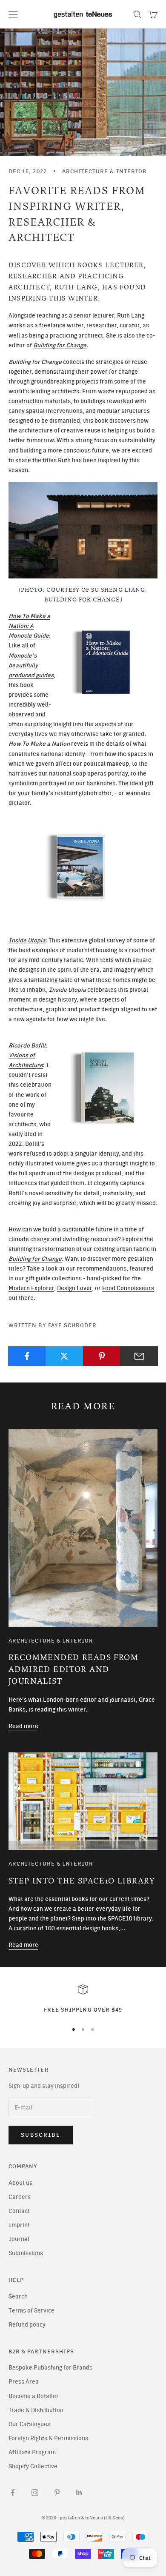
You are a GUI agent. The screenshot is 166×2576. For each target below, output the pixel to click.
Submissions (26, 2253)
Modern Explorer (31, 1288)
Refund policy (27, 2325)
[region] (83, 1999)
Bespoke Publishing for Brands (50, 2368)
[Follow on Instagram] (35, 2493)
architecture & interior (104, 171)
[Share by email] (139, 1356)
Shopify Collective (33, 2466)
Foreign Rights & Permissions (48, 2438)
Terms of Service (31, 2311)
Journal (19, 2239)
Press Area (24, 2382)
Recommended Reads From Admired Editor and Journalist (73, 1670)
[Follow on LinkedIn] (79, 2493)
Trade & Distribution (36, 2410)
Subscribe (41, 2135)
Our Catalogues (29, 2424)
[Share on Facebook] (27, 1356)
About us (20, 2183)
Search (18, 2297)
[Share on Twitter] (64, 1356)
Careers (20, 2197)
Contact (19, 2211)
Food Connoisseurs (128, 1288)
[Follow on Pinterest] (57, 2493)
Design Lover (74, 1288)
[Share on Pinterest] (102, 1356)
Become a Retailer (34, 2396)
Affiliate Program (32, 2452)
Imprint (19, 2225)
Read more (23, 1726)
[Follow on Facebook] (13, 2493)
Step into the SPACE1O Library (82, 1881)
